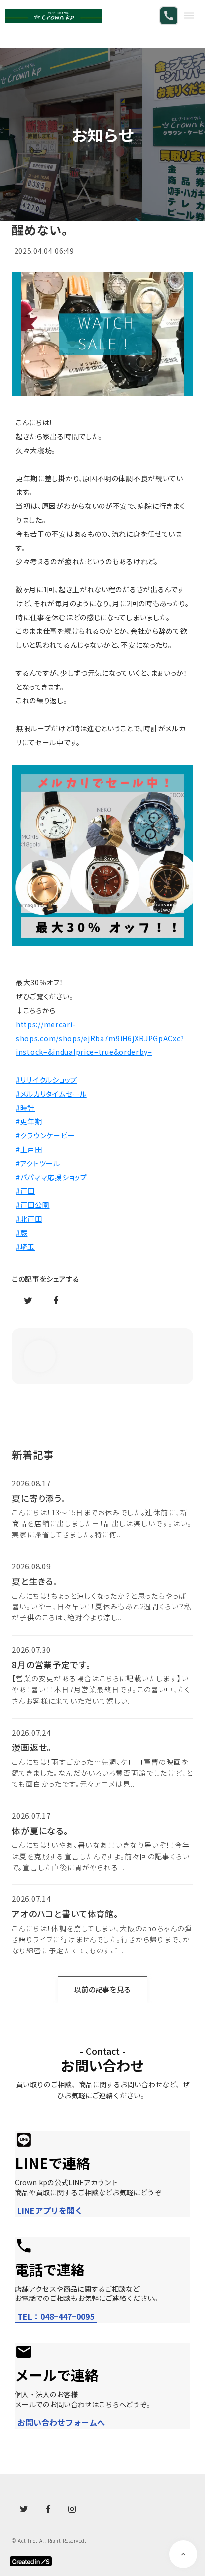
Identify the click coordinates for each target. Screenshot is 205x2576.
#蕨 (22, 1233)
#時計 (25, 1108)
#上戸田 (29, 1149)
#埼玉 (25, 1247)
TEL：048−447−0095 (56, 2317)
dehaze (189, 16)
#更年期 (29, 1121)
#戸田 (25, 1191)
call (169, 16)
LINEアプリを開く (50, 2210)
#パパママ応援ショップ (51, 1177)
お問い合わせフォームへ (61, 2422)
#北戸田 (29, 1219)
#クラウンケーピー (45, 1135)
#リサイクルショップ (47, 1080)
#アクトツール (38, 1163)
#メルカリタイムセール (51, 1094)
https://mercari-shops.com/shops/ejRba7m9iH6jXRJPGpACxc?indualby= (100, 1038)
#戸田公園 (33, 1205)
